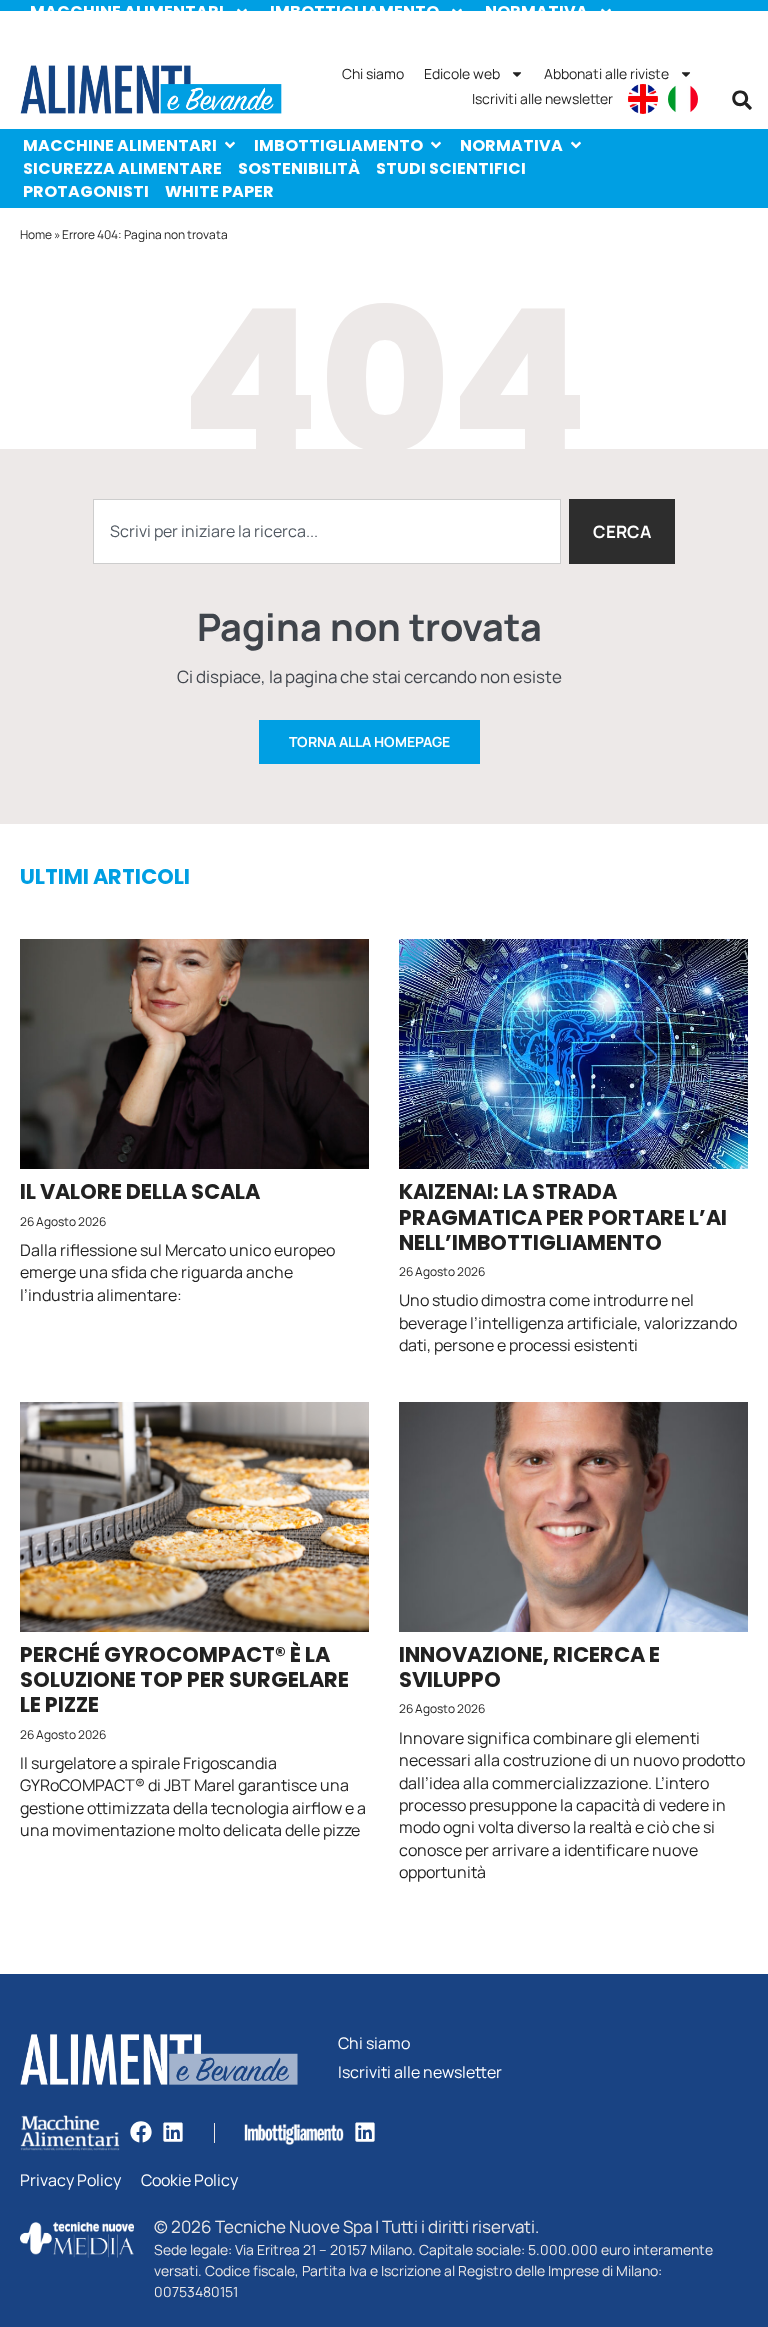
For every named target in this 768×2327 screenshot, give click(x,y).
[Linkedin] (173, 2132)
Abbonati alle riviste (606, 73)
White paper (219, 191)
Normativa (511, 145)
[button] (742, 100)
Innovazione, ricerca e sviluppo (529, 1667)
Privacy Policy (70, 2180)
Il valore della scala (140, 1191)
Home (36, 234)
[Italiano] (683, 99)
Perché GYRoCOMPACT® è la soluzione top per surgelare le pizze (184, 1679)
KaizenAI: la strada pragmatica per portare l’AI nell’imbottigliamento (563, 1216)
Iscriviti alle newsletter (542, 98)
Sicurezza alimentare (122, 168)
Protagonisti (86, 191)
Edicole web (462, 73)
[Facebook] (141, 2132)
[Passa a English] (643, 99)
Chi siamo (373, 73)
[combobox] (327, 531)
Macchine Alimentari (120, 145)
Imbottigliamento (338, 145)
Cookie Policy (189, 2180)
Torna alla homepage (369, 741)
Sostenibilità (299, 168)
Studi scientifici (451, 168)
